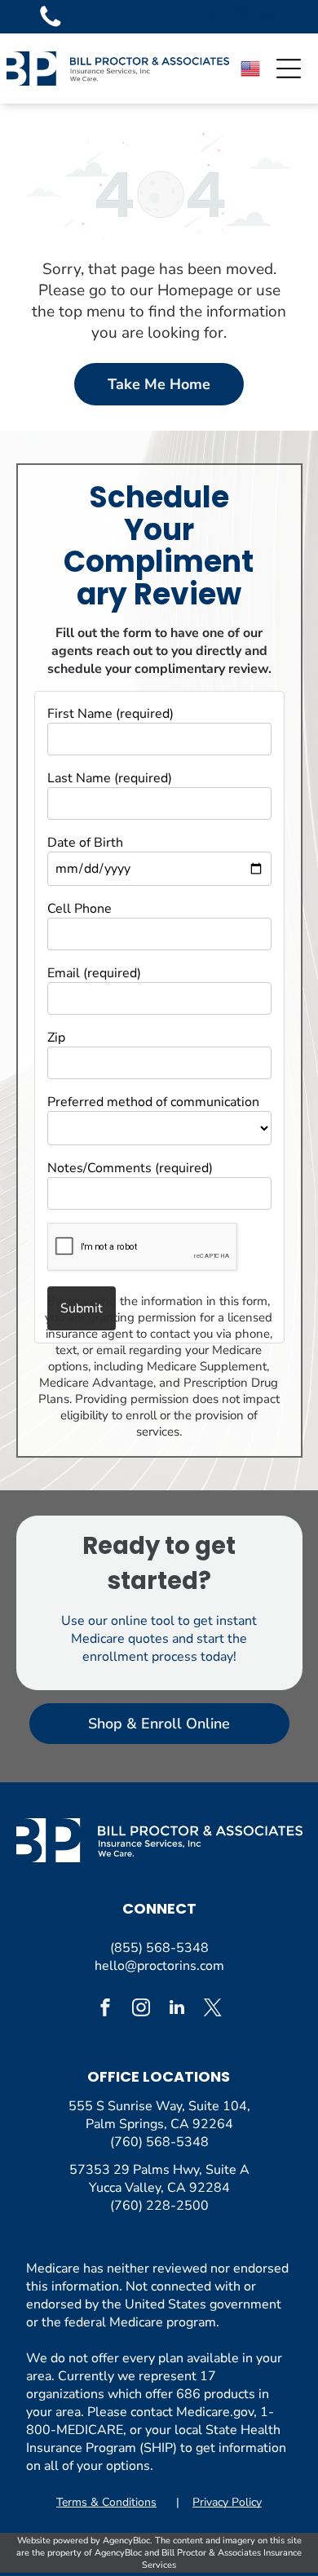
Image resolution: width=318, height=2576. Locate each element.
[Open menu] (289, 69)
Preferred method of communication (153, 1102)
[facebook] (183, 17)
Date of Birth (85, 843)
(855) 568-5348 (159, 1948)
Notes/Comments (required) (130, 1168)
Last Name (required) (110, 778)
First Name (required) (110, 714)
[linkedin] (268, 17)
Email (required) (94, 973)
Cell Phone (79, 909)
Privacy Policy (227, 2502)
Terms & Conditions (106, 2502)
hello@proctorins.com (159, 1966)
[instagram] (240, 17)
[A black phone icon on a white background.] (51, 26)
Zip (56, 1038)
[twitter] (211, 17)
